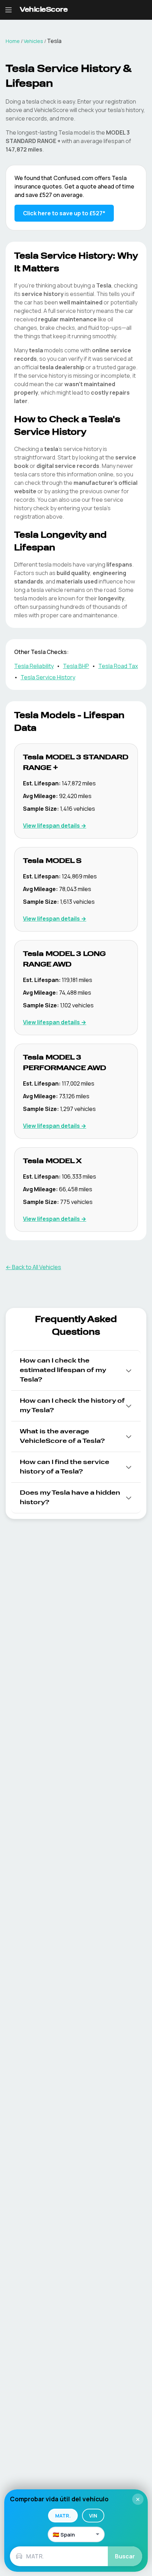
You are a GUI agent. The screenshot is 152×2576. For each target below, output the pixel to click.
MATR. (63, 2516)
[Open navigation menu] (8, 10)
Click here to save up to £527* (64, 213)
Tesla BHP (76, 666)
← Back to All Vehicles (33, 1267)
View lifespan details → (55, 826)
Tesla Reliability (34, 666)
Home (13, 41)
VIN (93, 2516)
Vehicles (33, 41)
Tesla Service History (48, 677)
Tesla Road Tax (118, 666)
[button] (76, 1370)
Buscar (125, 2556)
